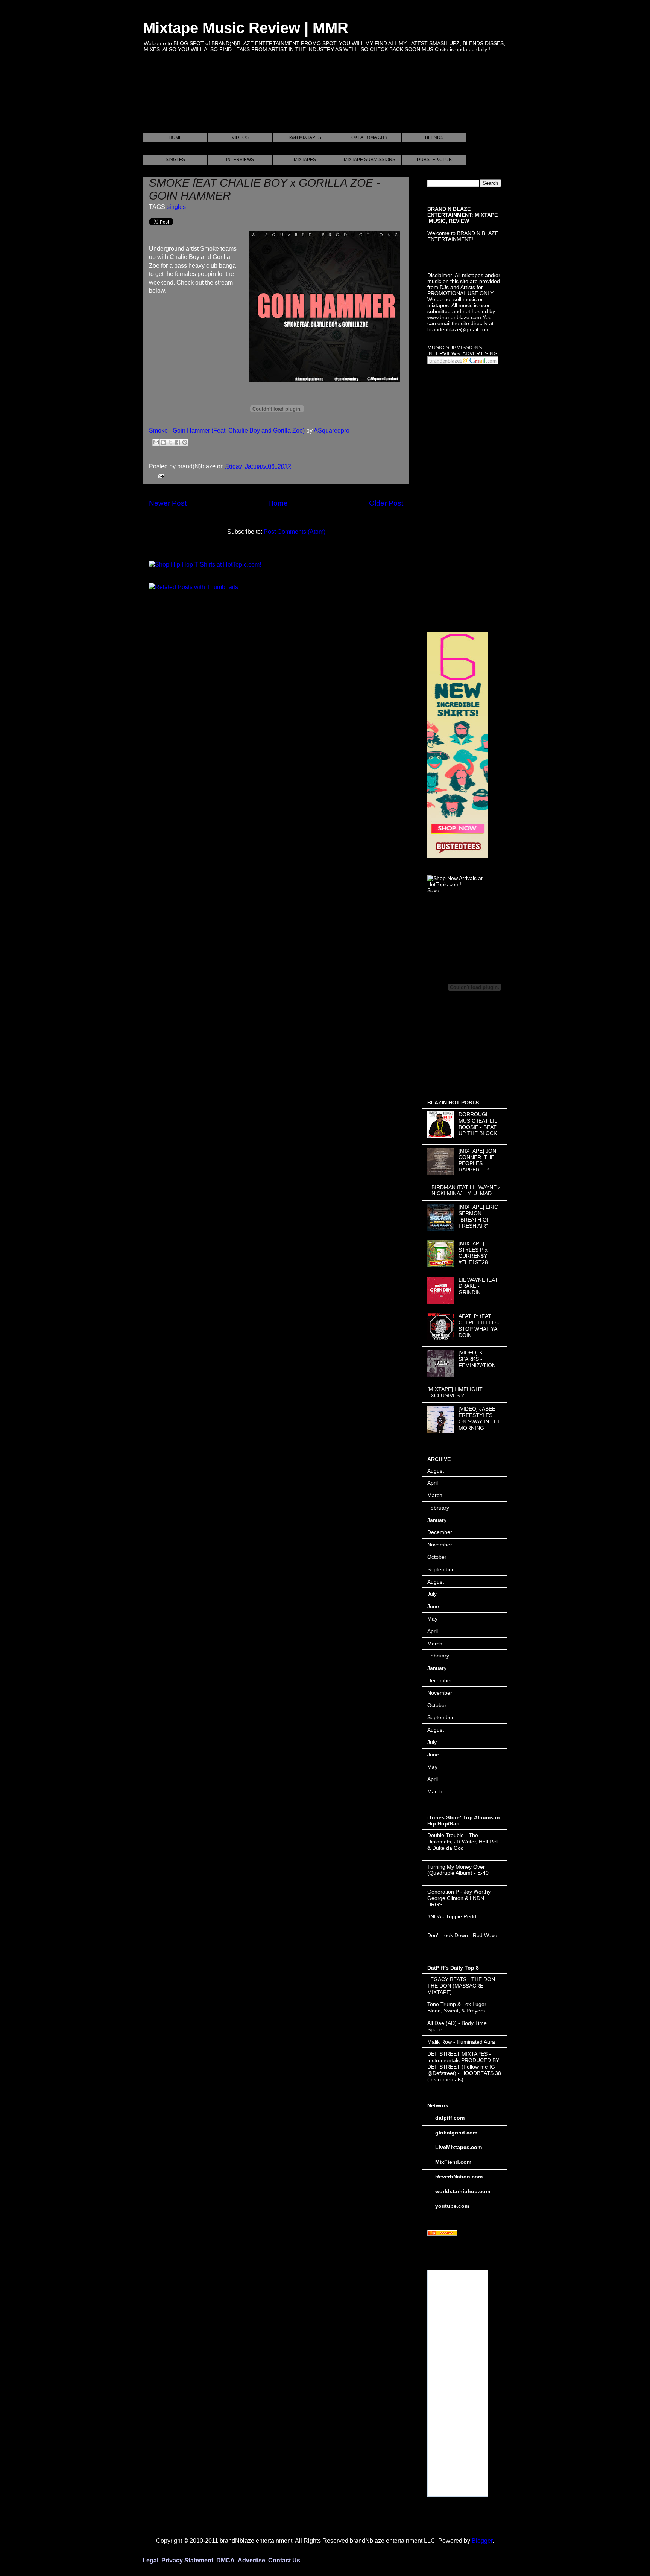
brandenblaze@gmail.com (459, 329)
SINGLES (175, 160)
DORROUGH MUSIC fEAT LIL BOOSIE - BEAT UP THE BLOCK (478, 1124)
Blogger (482, 2541)
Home (278, 503)
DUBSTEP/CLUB (434, 160)
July (432, 1594)
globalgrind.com (456, 2133)
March (435, 1495)
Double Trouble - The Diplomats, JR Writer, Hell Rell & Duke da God (463, 1842)
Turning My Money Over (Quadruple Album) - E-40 (458, 1870)
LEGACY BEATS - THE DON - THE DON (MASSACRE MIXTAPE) (463, 1986)
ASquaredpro (332, 430)
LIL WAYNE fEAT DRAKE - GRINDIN (478, 1286)
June (433, 1606)
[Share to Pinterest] (185, 442)
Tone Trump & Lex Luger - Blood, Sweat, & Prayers (459, 2007)
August (436, 1471)
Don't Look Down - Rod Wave (462, 1935)
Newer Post (168, 503)
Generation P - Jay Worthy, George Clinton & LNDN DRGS (459, 1898)
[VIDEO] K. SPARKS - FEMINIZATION (477, 1359)
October (437, 1557)
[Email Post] (160, 476)
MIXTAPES (305, 160)
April (433, 1483)
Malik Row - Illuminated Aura (461, 2042)
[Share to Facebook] (178, 442)
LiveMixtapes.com (459, 2147)
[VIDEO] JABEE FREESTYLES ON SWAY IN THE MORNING (480, 1418)
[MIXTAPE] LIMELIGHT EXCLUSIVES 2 (455, 1392)
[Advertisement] (280, 101)
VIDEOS (240, 137)
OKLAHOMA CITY (370, 137)
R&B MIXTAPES (305, 137)
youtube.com (452, 2206)
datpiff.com (450, 2118)
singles (176, 207)
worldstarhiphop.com (463, 2191)
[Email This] (156, 442)
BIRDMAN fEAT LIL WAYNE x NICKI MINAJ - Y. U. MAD (466, 1191)
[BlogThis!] (163, 442)
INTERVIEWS (240, 160)
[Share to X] (170, 442)
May (432, 1619)
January (437, 1520)
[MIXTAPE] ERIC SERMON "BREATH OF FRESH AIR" (478, 1216)
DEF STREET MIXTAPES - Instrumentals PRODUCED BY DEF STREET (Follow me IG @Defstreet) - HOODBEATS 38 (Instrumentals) (464, 2066)
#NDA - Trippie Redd (452, 1916)
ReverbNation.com (459, 2177)
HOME (175, 137)
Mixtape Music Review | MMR (246, 28)
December (440, 1532)
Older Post (386, 503)
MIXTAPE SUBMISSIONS (370, 160)
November (440, 1545)
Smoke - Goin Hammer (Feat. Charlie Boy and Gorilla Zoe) (227, 430)
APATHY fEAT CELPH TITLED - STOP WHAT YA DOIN (479, 1325)
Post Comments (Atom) (295, 532)
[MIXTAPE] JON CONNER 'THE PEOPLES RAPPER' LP (477, 1160)
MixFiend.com (453, 2162)
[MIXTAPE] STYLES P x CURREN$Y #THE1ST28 (473, 1253)
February (438, 1508)
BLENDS (434, 137)
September (440, 1569)
